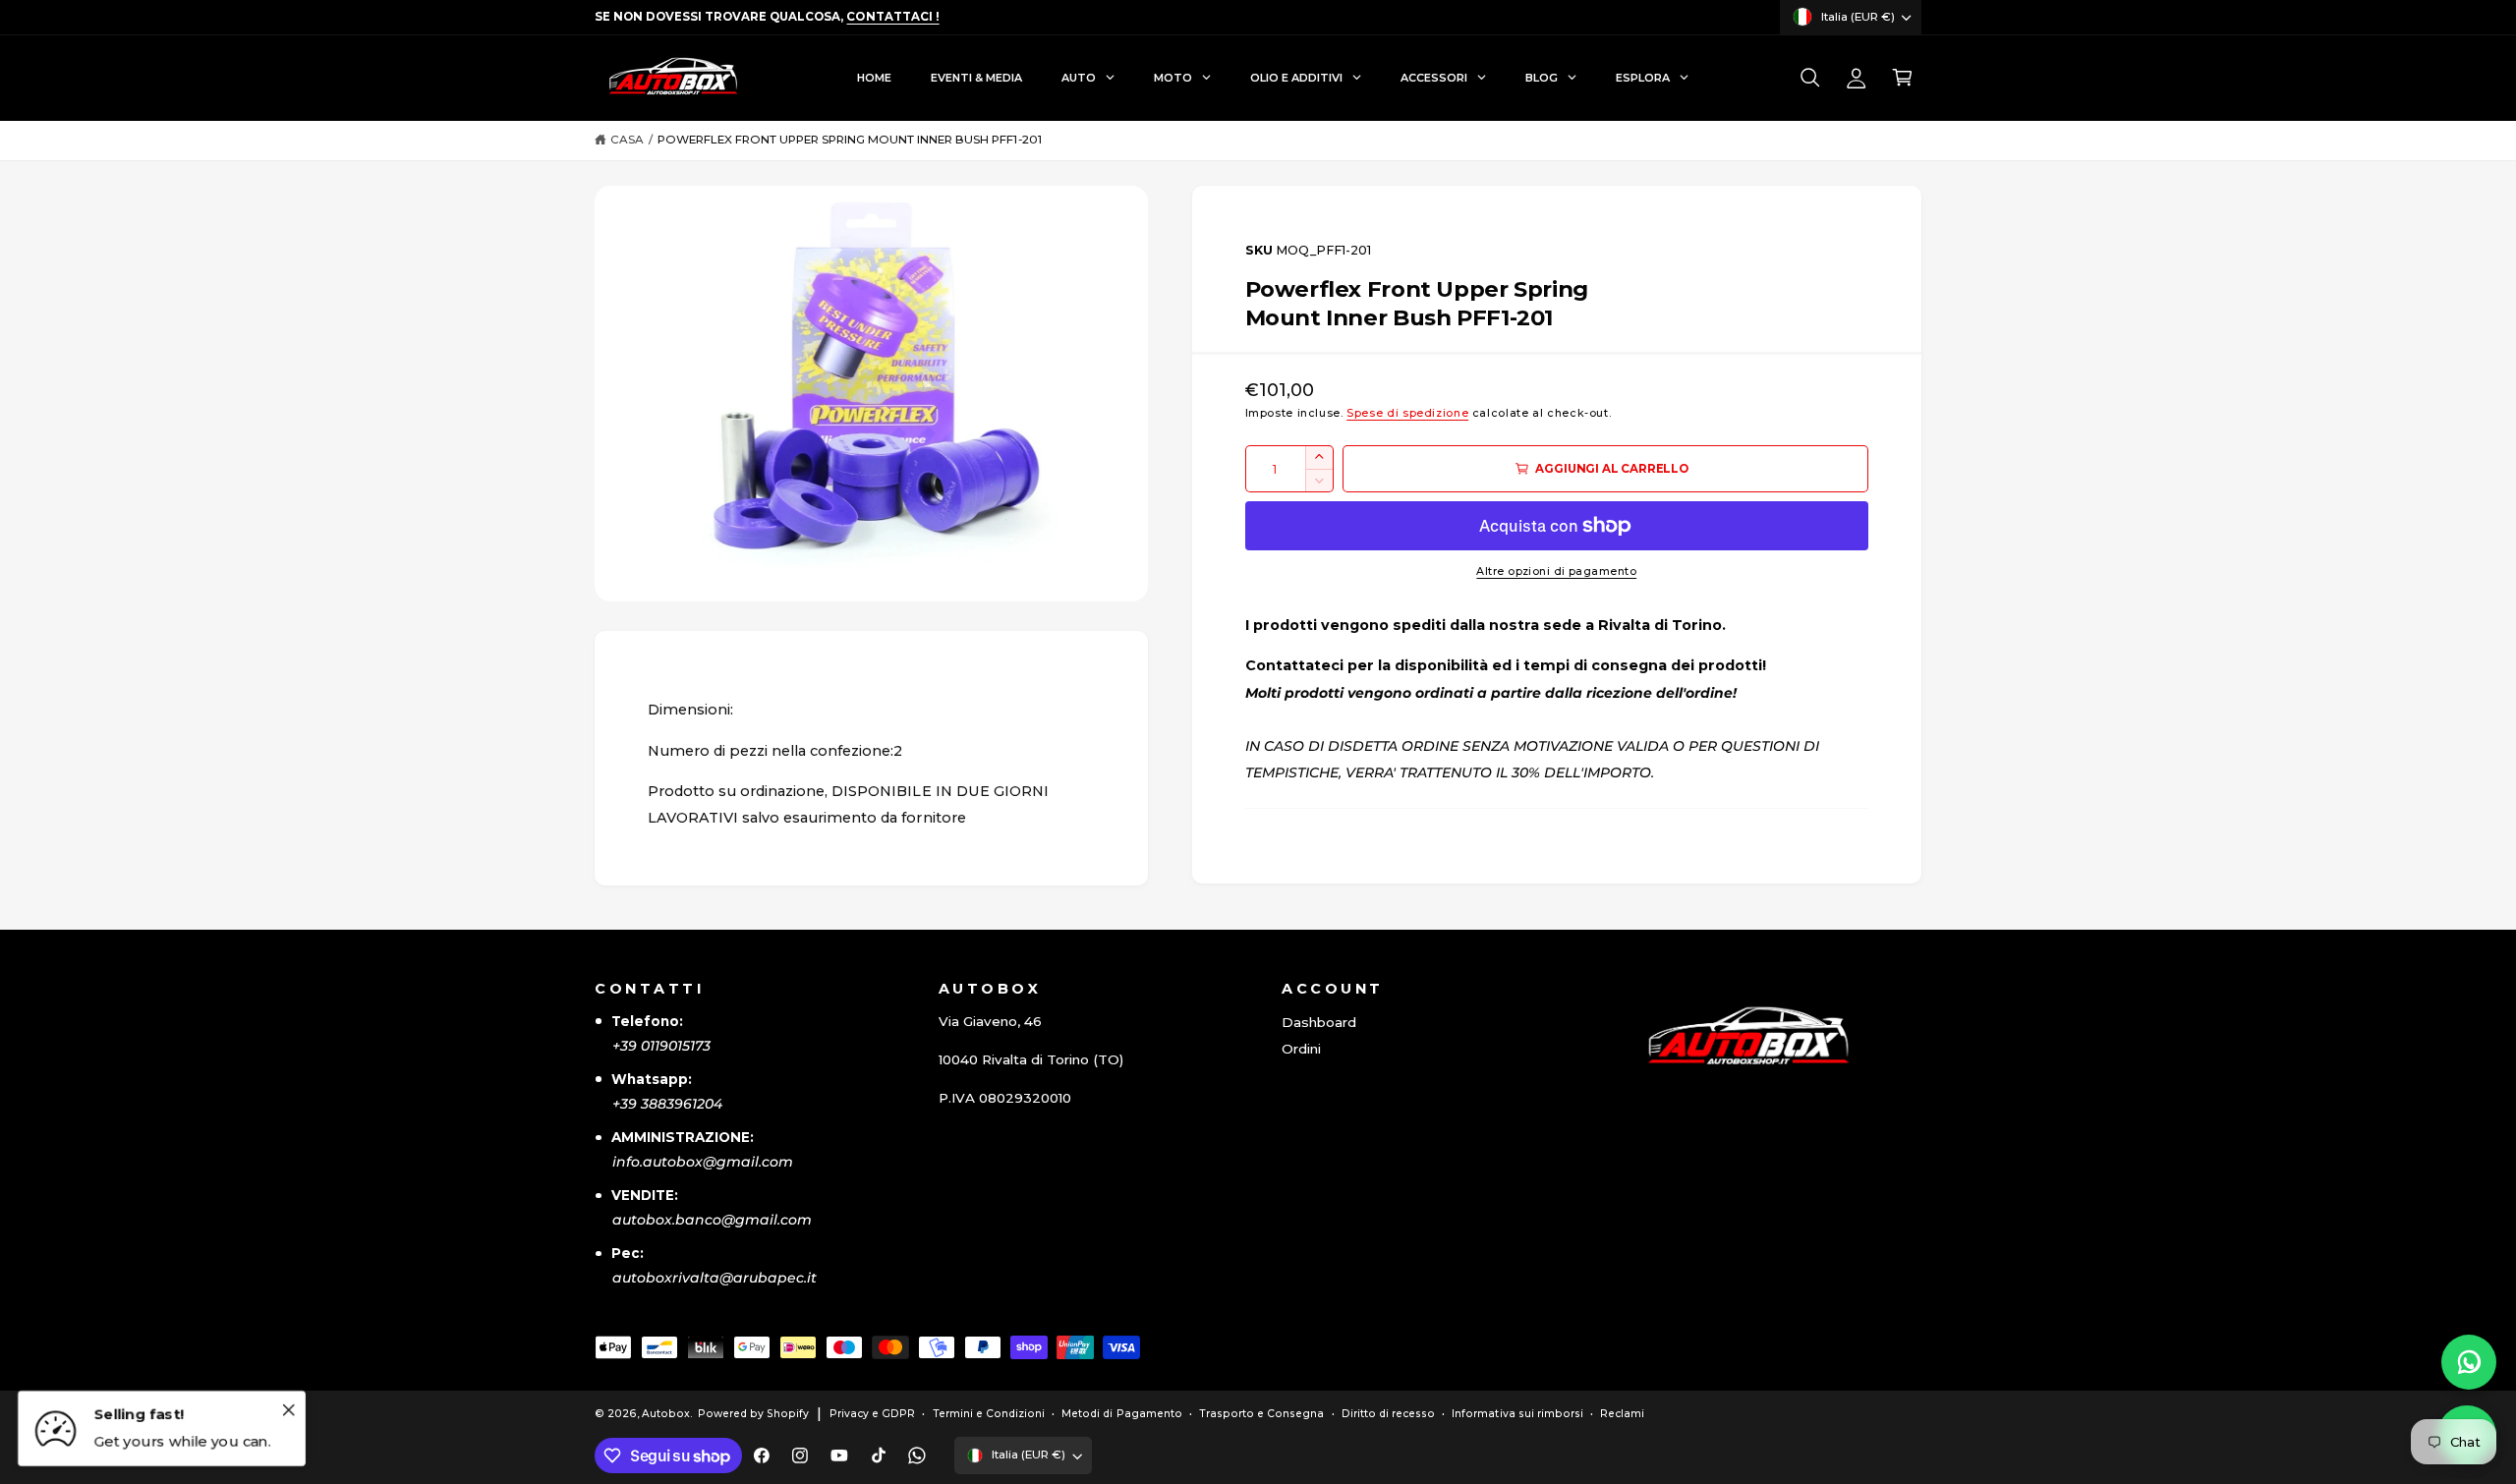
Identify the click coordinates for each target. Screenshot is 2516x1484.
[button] (1810, 78)
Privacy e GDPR (872, 1414)
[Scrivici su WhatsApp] (2469, 1362)
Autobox (666, 1414)
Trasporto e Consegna (1261, 1414)
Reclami (1622, 1414)
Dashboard (1319, 1022)
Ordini (1301, 1049)
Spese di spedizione (1407, 413)
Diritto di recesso (1388, 1414)
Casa (627, 140)
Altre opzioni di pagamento (1556, 571)
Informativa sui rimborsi (1517, 1414)
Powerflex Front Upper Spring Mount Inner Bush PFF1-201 (850, 140)
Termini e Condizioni (989, 1414)
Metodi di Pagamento (1121, 1414)
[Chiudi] (288, 1409)
